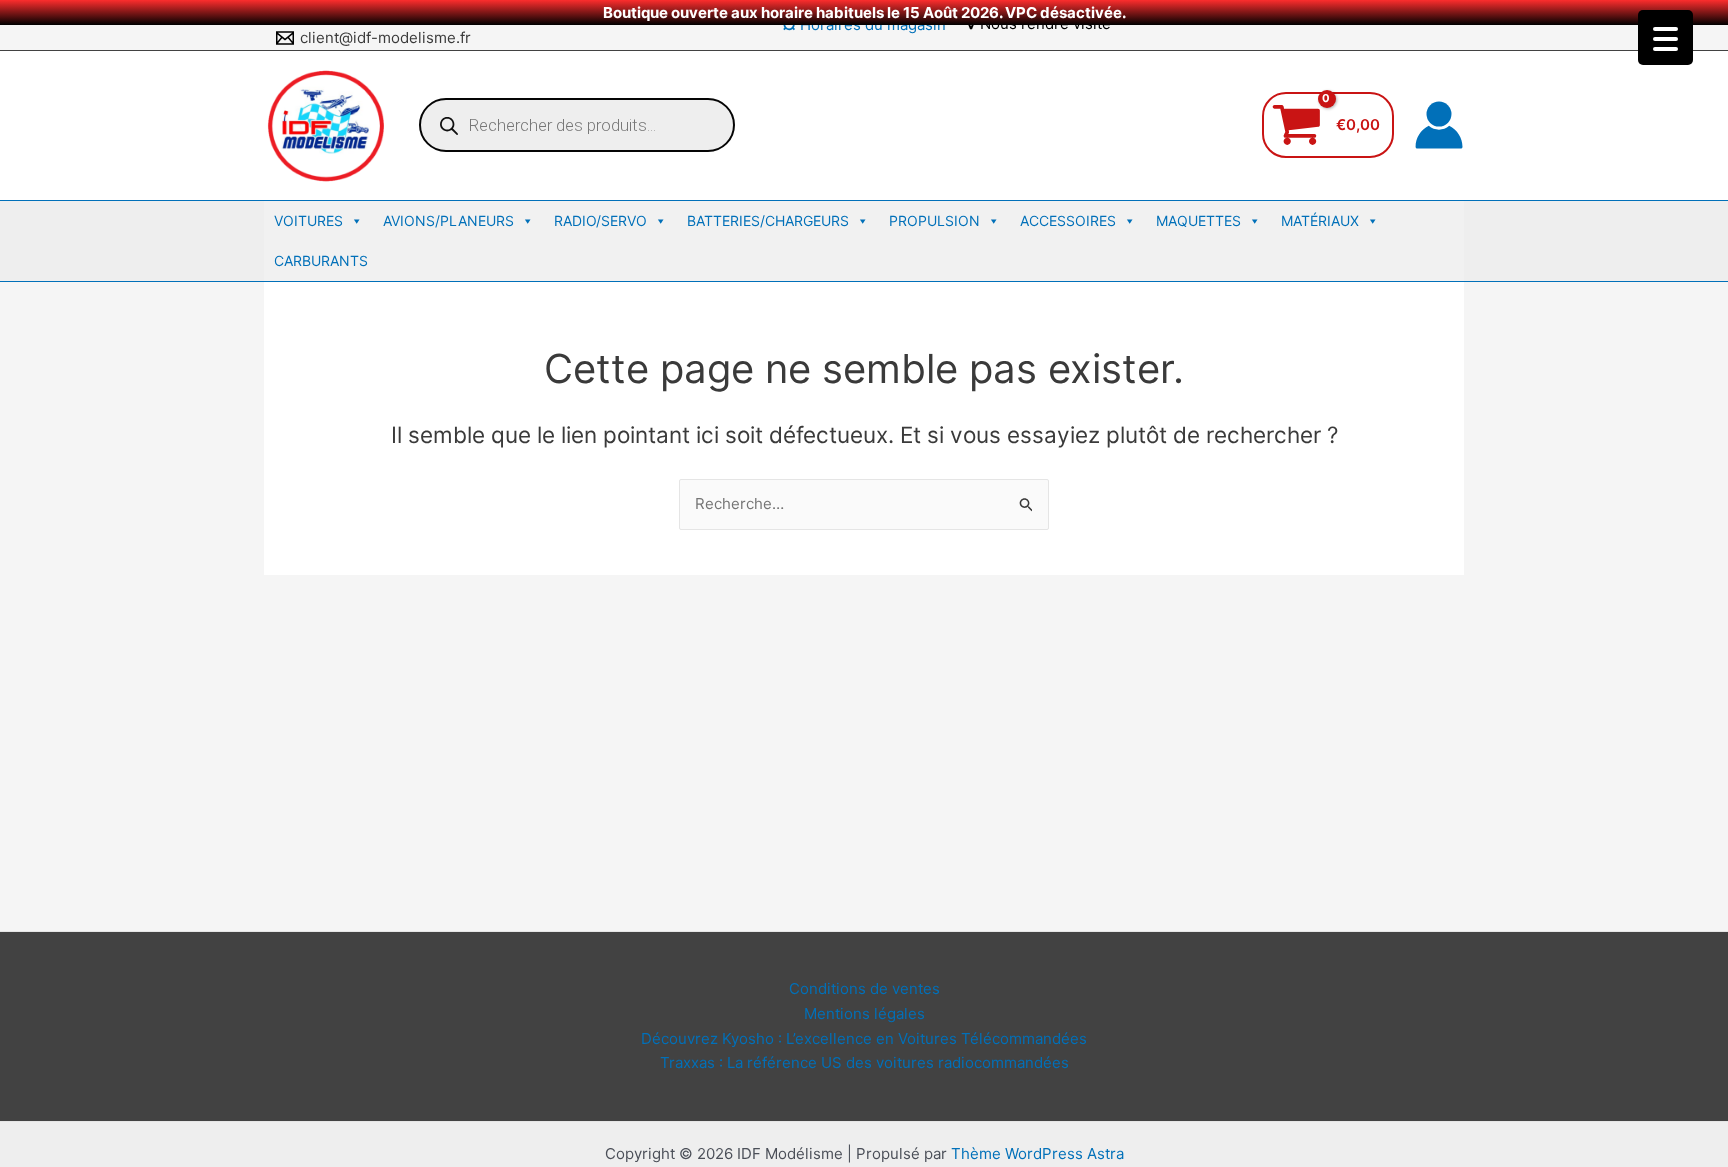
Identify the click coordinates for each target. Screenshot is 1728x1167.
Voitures (308, 220)
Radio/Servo (600, 220)
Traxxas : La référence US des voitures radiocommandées (864, 1062)
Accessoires (1068, 220)
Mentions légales (864, 1013)
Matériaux (1320, 220)
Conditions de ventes (864, 988)
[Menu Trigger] (1665, 37)
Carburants (321, 260)
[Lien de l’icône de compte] (1439, 125)
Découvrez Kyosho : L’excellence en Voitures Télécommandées (864, 1038)
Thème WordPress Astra (1037, 1153)
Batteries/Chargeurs (768, 220)
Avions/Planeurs (448, 220)
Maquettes (1198, 220)
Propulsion (934, 220)
